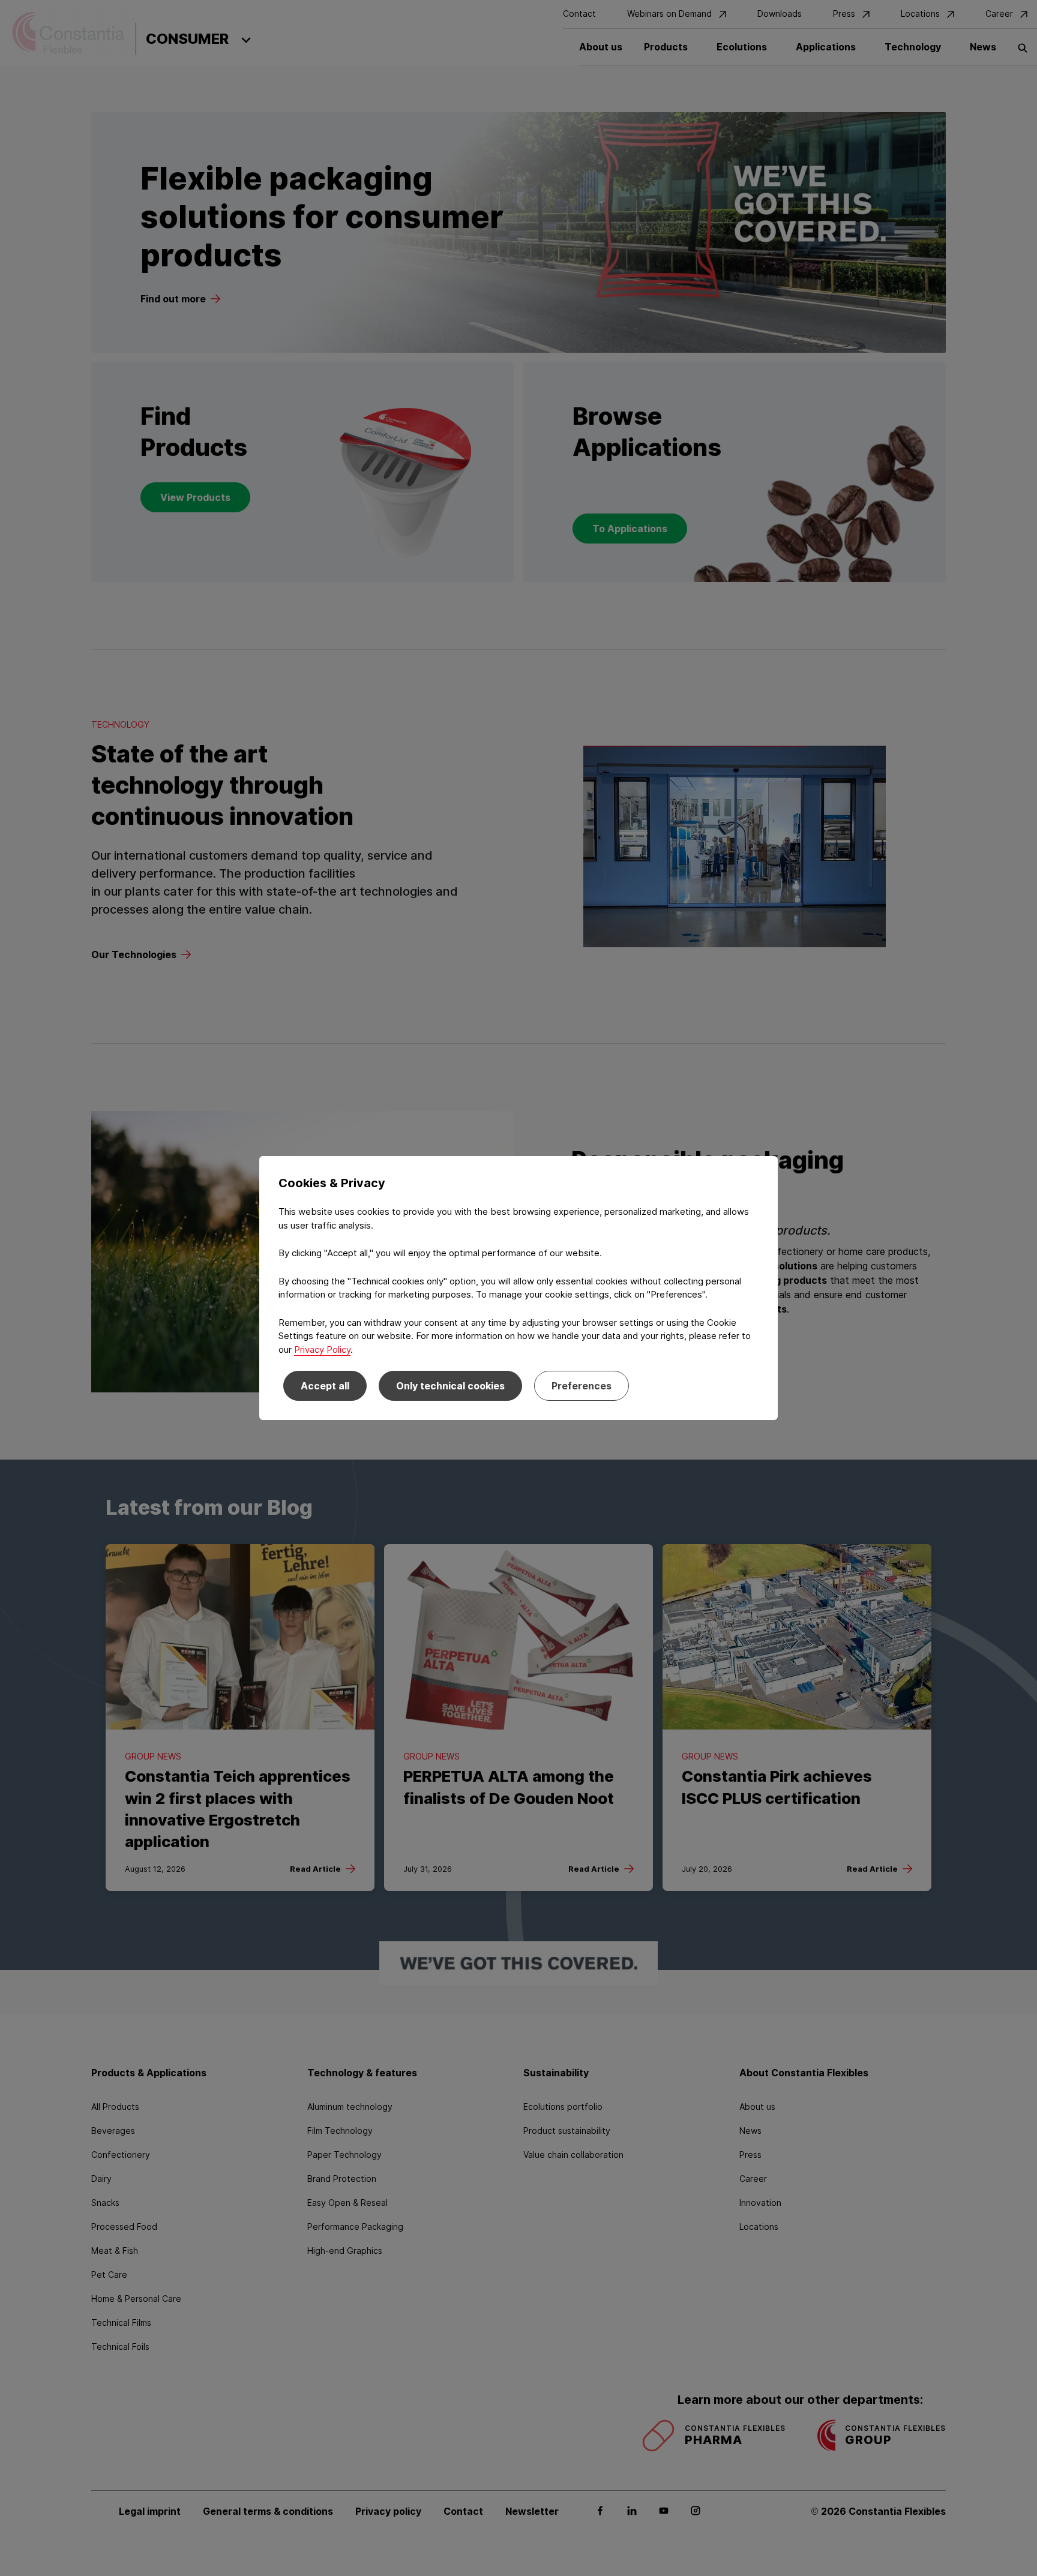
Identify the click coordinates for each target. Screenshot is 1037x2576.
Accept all (325, 1386)
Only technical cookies (450, 1386)
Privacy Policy (322, 1349)
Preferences (582, 1386)
